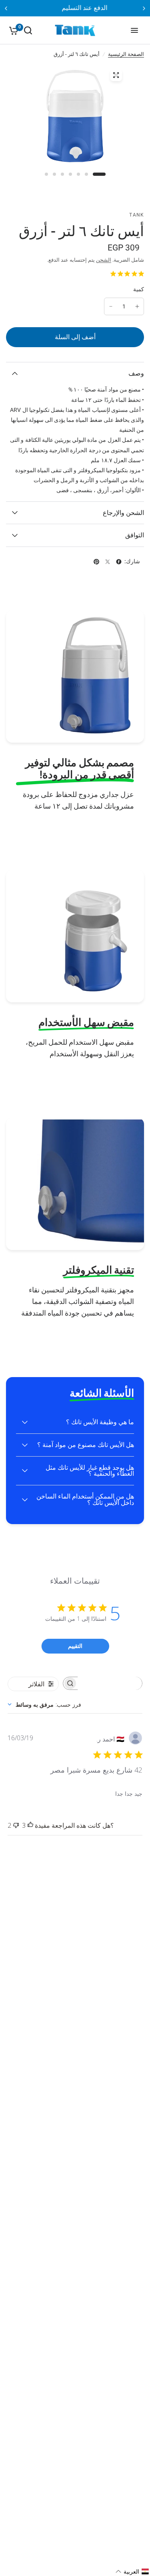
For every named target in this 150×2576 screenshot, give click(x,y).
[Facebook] (119, 562)
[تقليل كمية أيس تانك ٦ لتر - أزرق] (111, 306)
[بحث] (28, 30)
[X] (108, 562)
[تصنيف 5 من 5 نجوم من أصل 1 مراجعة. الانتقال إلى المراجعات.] (126, 276)
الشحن (104, 260)
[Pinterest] (96, 562)
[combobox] (44, 1704)
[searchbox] (110, 1683)
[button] (132, 2572)
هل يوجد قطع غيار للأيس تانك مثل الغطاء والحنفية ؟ (90, 1471)
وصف (136, 373)
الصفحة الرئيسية (126, 54)
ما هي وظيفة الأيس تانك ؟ (100, 1422)
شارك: (132, 562)
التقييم (75, 1646)
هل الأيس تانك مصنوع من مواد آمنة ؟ (86, 1445)
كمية (139, 289)
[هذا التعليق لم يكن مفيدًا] (16, 1826)
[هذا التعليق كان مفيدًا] (30, 1826)
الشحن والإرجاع (123, 513)
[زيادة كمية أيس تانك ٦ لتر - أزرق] (137, 306)
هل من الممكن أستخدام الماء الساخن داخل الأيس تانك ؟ (85, 1500)
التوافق (135, 535)
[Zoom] (116, 75)
